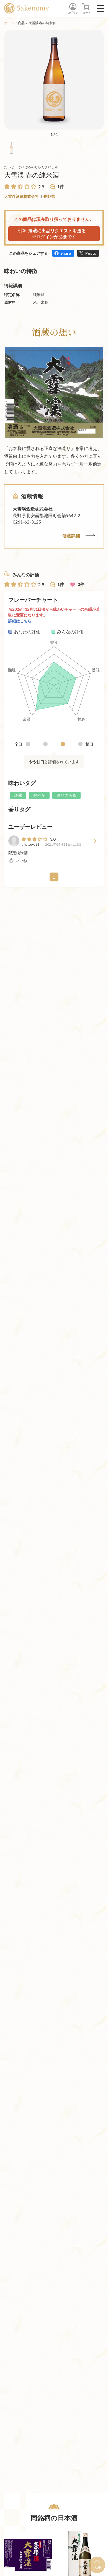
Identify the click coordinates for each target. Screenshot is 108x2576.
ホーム (9, 23)
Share (66, 253)
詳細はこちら (20, 621)
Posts (91, 253)
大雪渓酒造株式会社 (22, 196)
